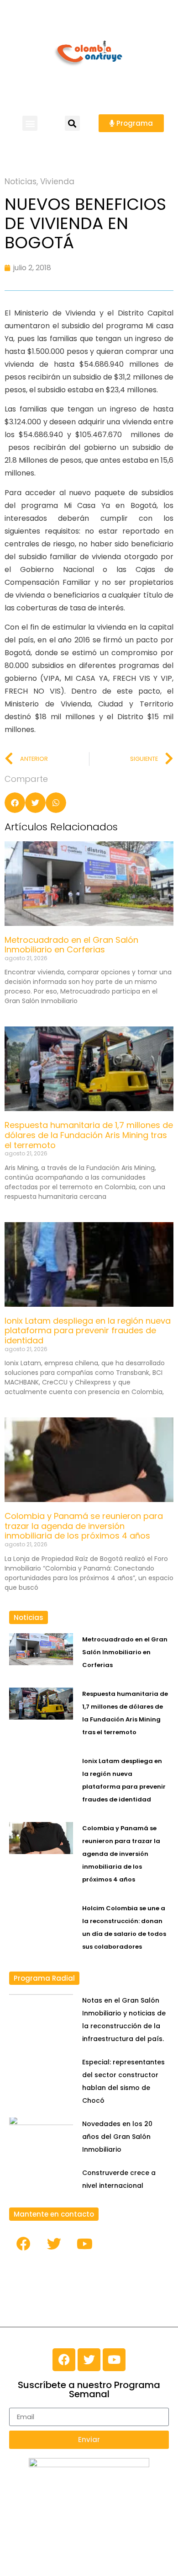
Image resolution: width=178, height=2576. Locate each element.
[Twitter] (54, 2244)
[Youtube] (84, 2244)
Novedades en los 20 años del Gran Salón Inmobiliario (117, 2137)
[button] (30, 123)
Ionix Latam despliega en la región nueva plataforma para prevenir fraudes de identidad (88, 1331)
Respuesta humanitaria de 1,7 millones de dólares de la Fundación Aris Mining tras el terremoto (89, 1135)
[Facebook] (23, 2244)
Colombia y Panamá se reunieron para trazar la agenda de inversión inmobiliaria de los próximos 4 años (84, 1526)
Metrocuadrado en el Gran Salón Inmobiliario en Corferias (71, 945)
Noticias (21, 182)
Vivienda (57, 182)
